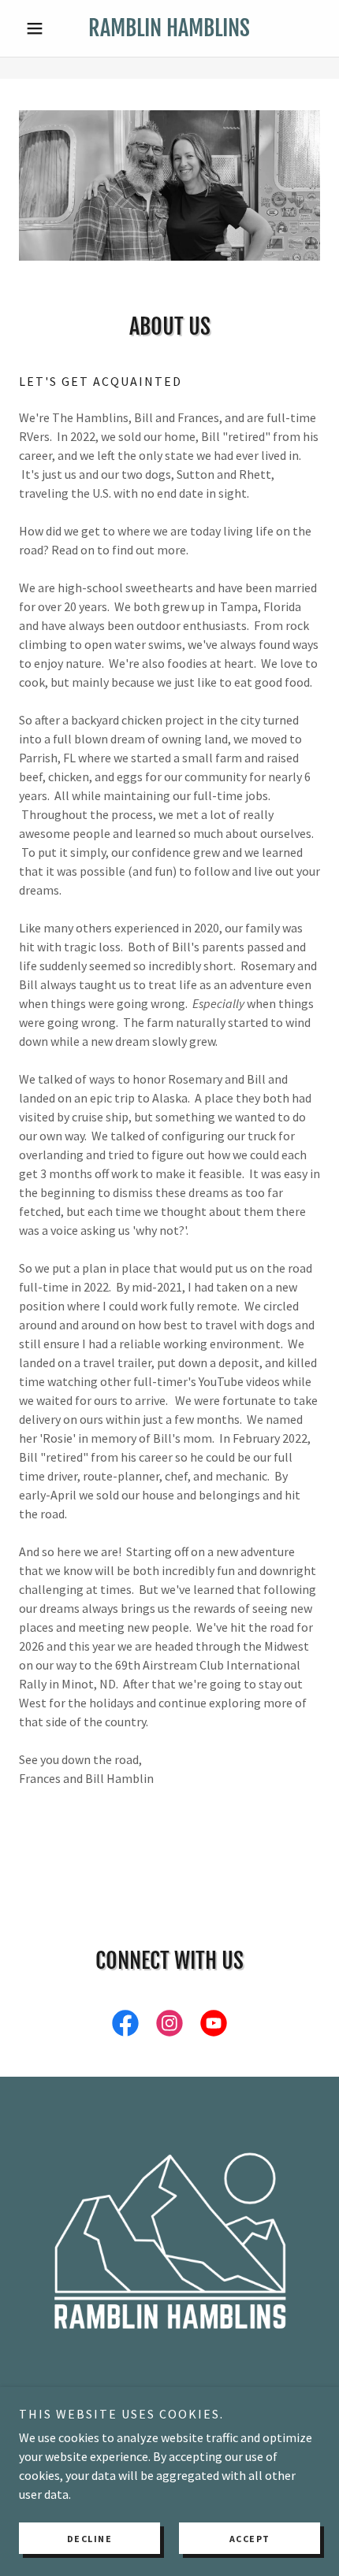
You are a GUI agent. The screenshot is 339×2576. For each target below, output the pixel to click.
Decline (90, 2539)
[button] (41, 28)
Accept (250, 2539)
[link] (169, 28)
